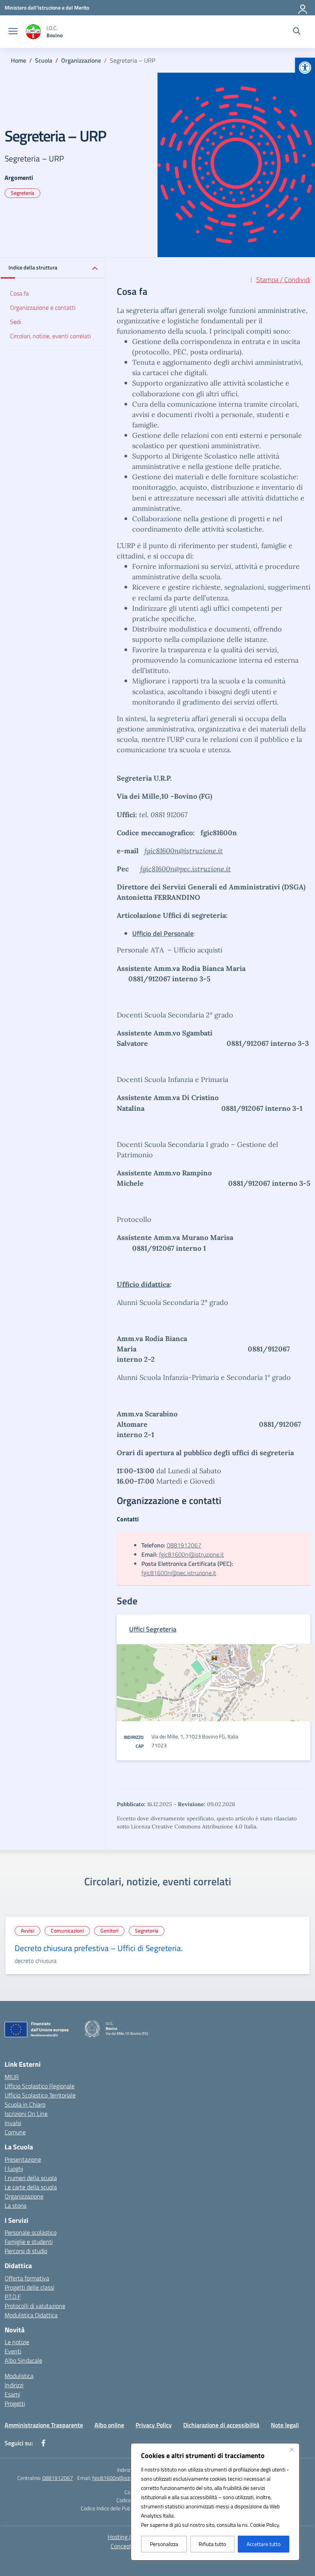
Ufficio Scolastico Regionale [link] (40, 2086)
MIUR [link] (12, 2077)
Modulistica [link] (19, 2376)
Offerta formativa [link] (27, 2278)
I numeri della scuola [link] (31, 2178)
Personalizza (164, 2544)
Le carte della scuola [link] (31, 2187)
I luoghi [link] (14, 2169)
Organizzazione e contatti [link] (43, 307)
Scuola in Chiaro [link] (25, 2104)
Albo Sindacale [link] (23, 2360)
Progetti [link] (15, 2403)
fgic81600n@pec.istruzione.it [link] (186, 869)
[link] (305, 68)
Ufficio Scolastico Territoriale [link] (40, 2095)
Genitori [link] (109, 1930)
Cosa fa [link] (19, 293)
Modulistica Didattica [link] (31, 2315)
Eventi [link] (13, 2351)
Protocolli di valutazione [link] (35, 2306)
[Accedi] (303, 8)
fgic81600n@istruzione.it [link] (184, 851)
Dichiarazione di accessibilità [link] (221, 2425)
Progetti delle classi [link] (29, 2287)
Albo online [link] (109, 2425)
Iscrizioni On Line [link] (26, 2114)
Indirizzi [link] (14, 2385)
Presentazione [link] (23, 2159)
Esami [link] (12, 2394)
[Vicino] (292, 2450)
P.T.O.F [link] (13, 2297)
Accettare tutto (264, 2544)
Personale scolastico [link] (31, 2232)
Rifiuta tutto (212, 2544)
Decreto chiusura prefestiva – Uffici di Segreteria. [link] (99, 1948)
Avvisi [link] (27, 1930)
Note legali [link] (285, 2425)
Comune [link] (15, 2132)
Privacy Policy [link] (154, 2425)
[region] (215, 2502)
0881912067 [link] (184, 1545)
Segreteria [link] (22, 193)
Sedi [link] (15, 322)
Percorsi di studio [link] (26, 2251)
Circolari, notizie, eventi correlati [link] (50, 336)
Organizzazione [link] (24, 2196)
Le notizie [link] (17, 2342)
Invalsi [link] (13, 2123)
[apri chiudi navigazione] (13, 32)
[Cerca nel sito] (297, 32)
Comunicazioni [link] (67, 1930)
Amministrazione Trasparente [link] (44, 2425)
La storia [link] (16, 2205)
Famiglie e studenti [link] (29, 2242)
